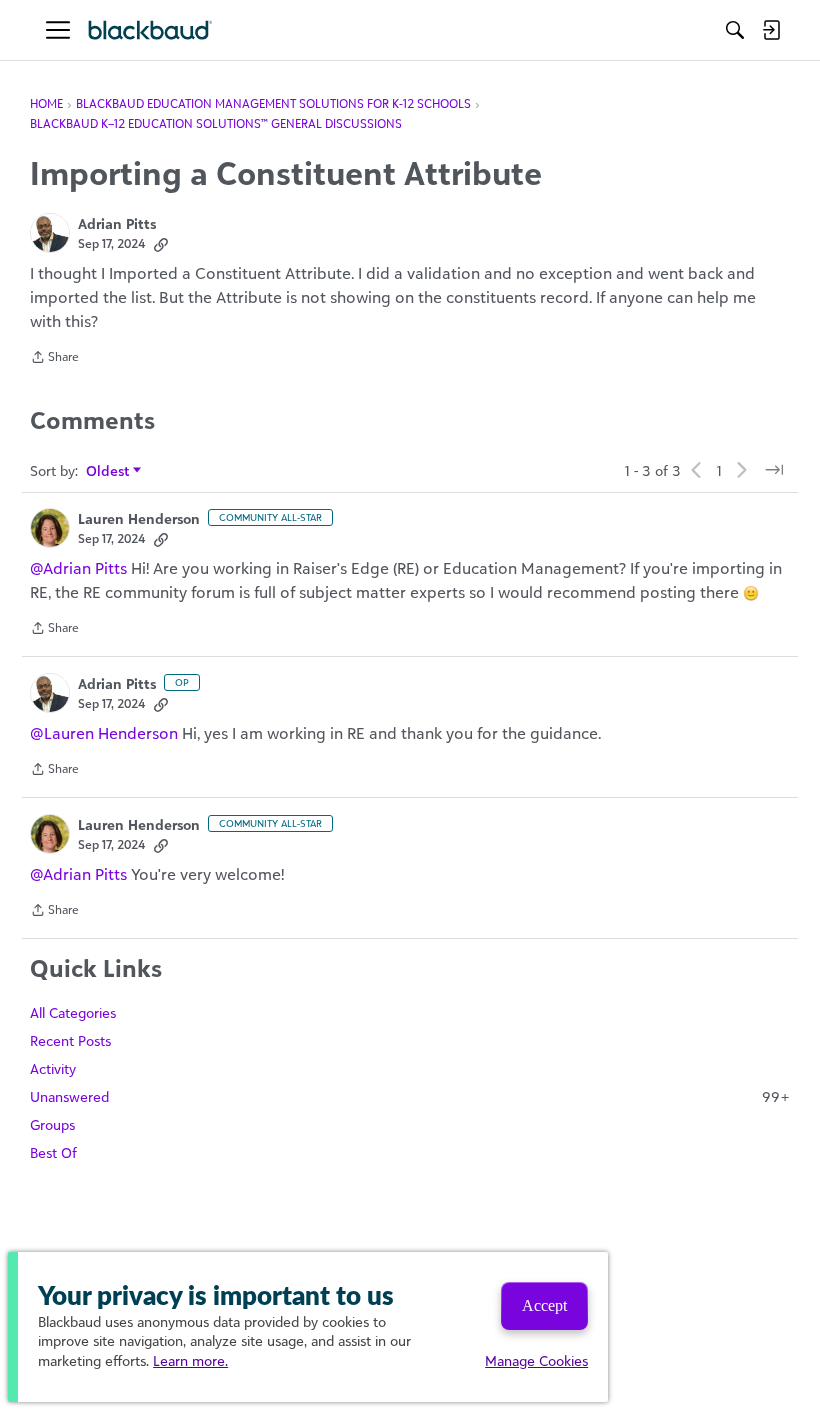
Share (54, 359)
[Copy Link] (161, 244)
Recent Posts (70, 1040)
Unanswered (410, 1096)
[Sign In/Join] (771, 30)
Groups (52, 1124)
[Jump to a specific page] (774, 470)
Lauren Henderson (139, 518)
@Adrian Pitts (78, 568)
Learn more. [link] (190, 1360)
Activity (53, 1068)
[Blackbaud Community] (150, 30)
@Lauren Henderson (104, 733)
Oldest (108, 471)
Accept (544, 1305)
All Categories (73, 1012)
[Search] (735, 30)
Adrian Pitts (117, 223)
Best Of (53, 1152)
